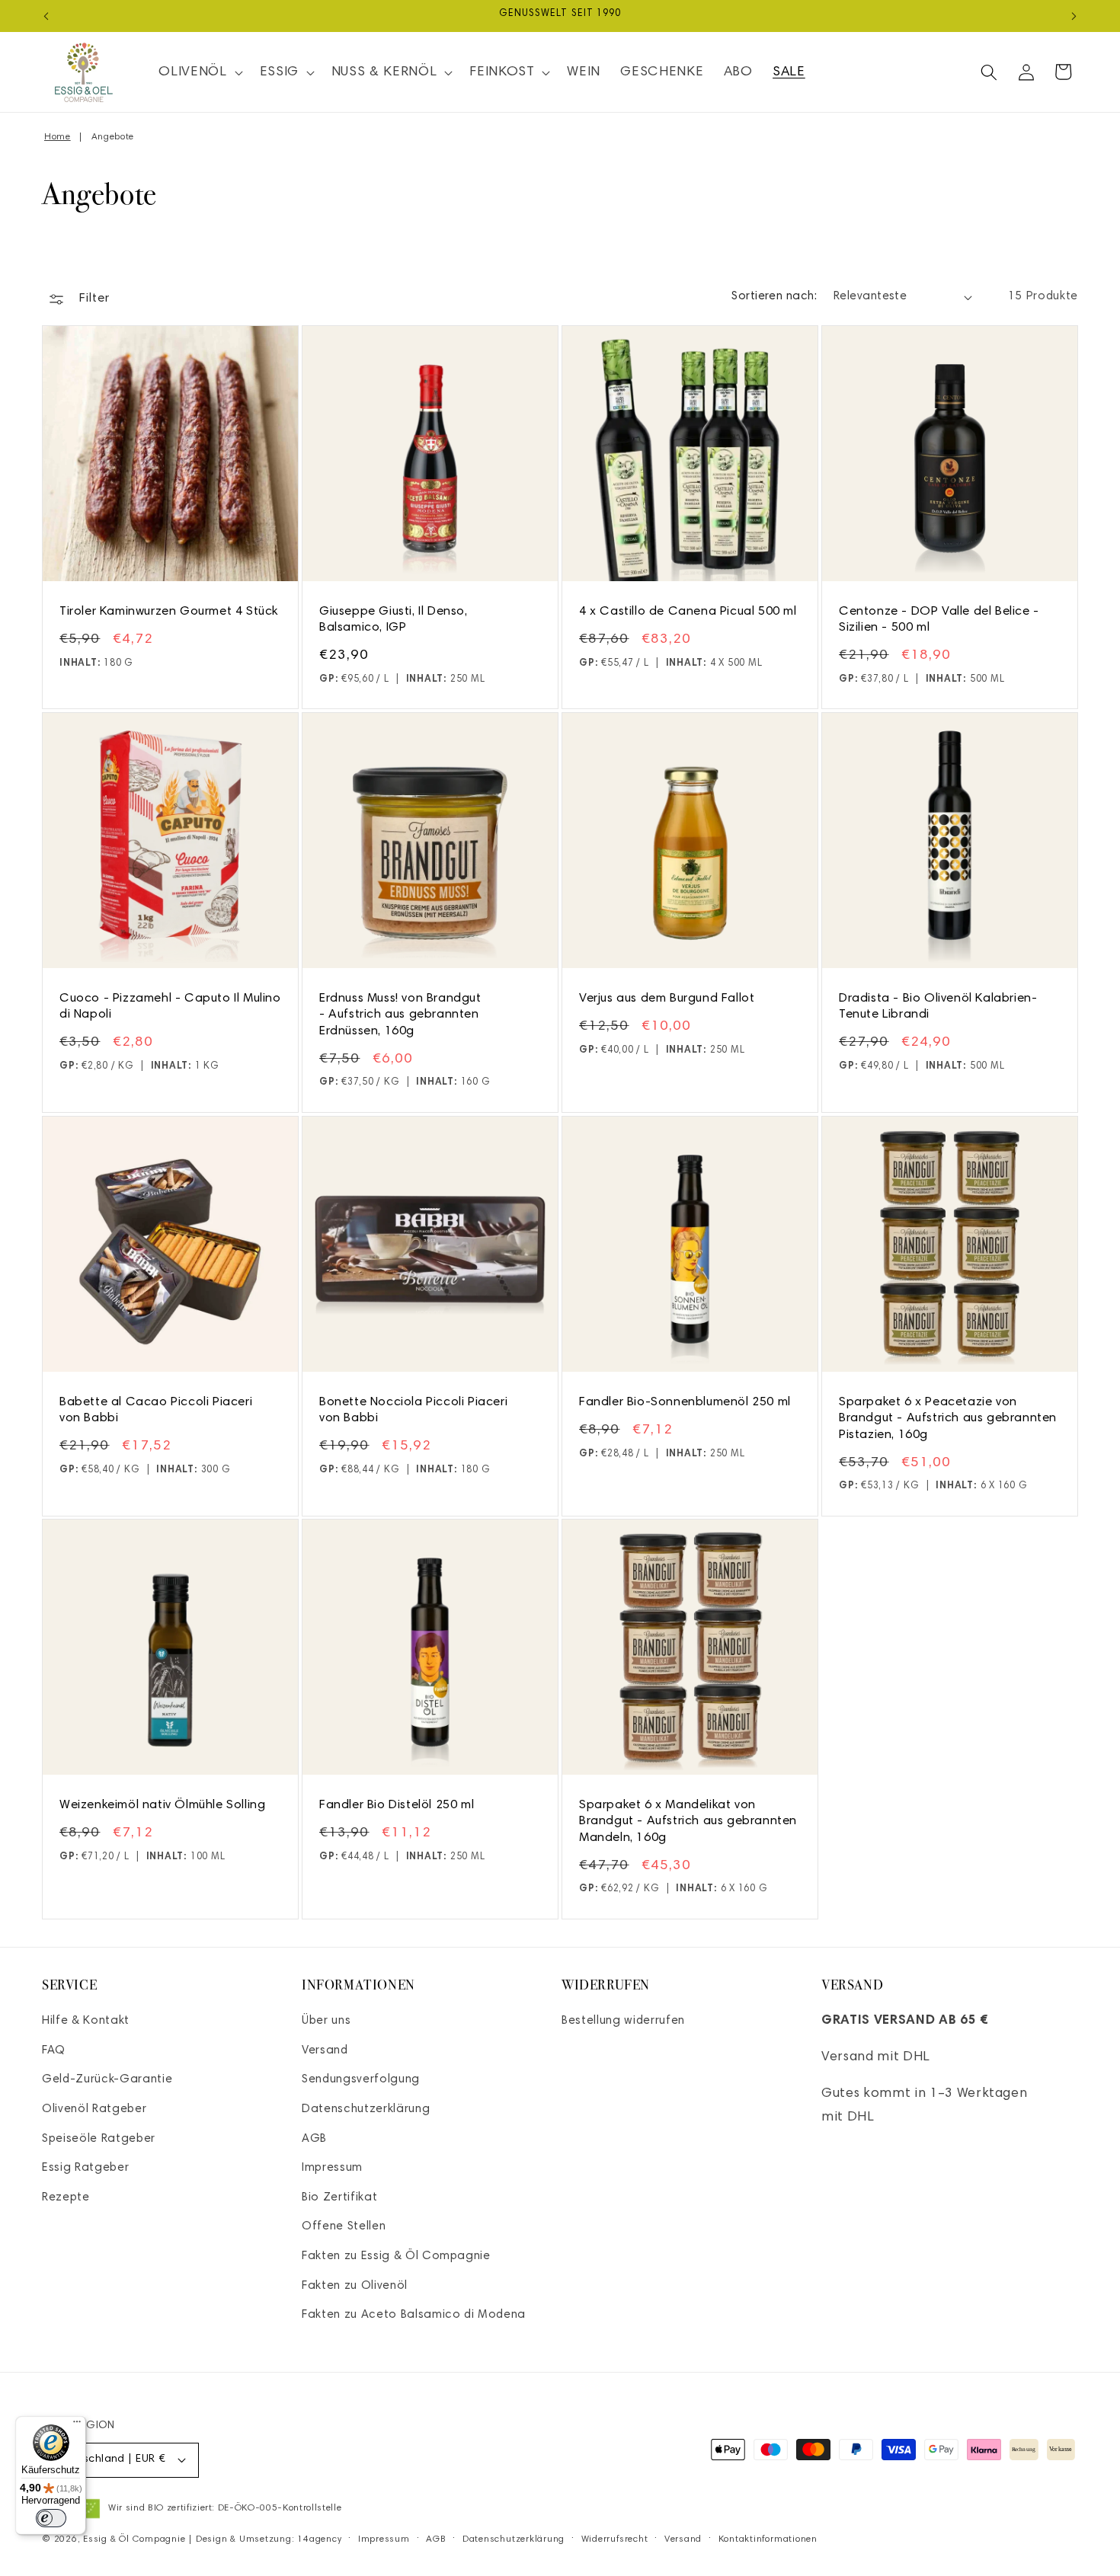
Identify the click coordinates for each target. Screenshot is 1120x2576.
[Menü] (77, 2425)
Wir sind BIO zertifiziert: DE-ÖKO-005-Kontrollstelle (225, 2508)
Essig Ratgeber (85, 2168)
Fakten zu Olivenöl (355, 2286)
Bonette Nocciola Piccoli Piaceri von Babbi (413, 1410)
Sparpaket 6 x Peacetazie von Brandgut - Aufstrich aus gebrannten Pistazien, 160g (948, 1419)
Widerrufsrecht (615, 2539)
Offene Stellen (344, 2227)
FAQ (54, 2051)
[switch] (51, 2518)
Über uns (326, 2021)
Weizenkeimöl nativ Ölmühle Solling (162, 1805)
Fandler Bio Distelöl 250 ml (397, 1805)
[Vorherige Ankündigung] (46, 16)
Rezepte (66, 2198)
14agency (319, 2539)
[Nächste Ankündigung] (1074, 16)
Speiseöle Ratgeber (99, 2139)
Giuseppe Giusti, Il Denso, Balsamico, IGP (394, 620)
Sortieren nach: (774, 297)
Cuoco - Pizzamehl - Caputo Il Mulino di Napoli (170, 1007)
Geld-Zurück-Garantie (107, 2080)
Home (58, 137)
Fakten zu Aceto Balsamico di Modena (414, 2315)
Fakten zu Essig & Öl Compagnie (396, 2256)
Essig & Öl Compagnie (134, 2539)
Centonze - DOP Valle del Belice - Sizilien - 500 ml (939, 620)
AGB (314, 2139)
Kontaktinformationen (768, 2539)
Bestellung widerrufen (623, 2021)
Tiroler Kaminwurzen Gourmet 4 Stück (169, 612)
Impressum (332, 2168)
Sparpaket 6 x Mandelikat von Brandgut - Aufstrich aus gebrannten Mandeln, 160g (688, 1822)
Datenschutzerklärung (366, 2109)
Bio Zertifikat (339, 2198)
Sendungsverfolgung (361, 2080)
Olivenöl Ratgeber (94, 2109)
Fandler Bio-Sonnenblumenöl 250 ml (685, 1402)
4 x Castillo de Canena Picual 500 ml (688, 612)
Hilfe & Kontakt (86, 2021)
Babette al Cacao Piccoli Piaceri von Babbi (156, 1410)
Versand (325, 2051)
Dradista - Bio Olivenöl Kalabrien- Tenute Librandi (938, 1007)
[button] (199, 72)
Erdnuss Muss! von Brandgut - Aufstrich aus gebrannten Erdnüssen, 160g (400, 1015)
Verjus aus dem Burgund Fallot (667, 999)
